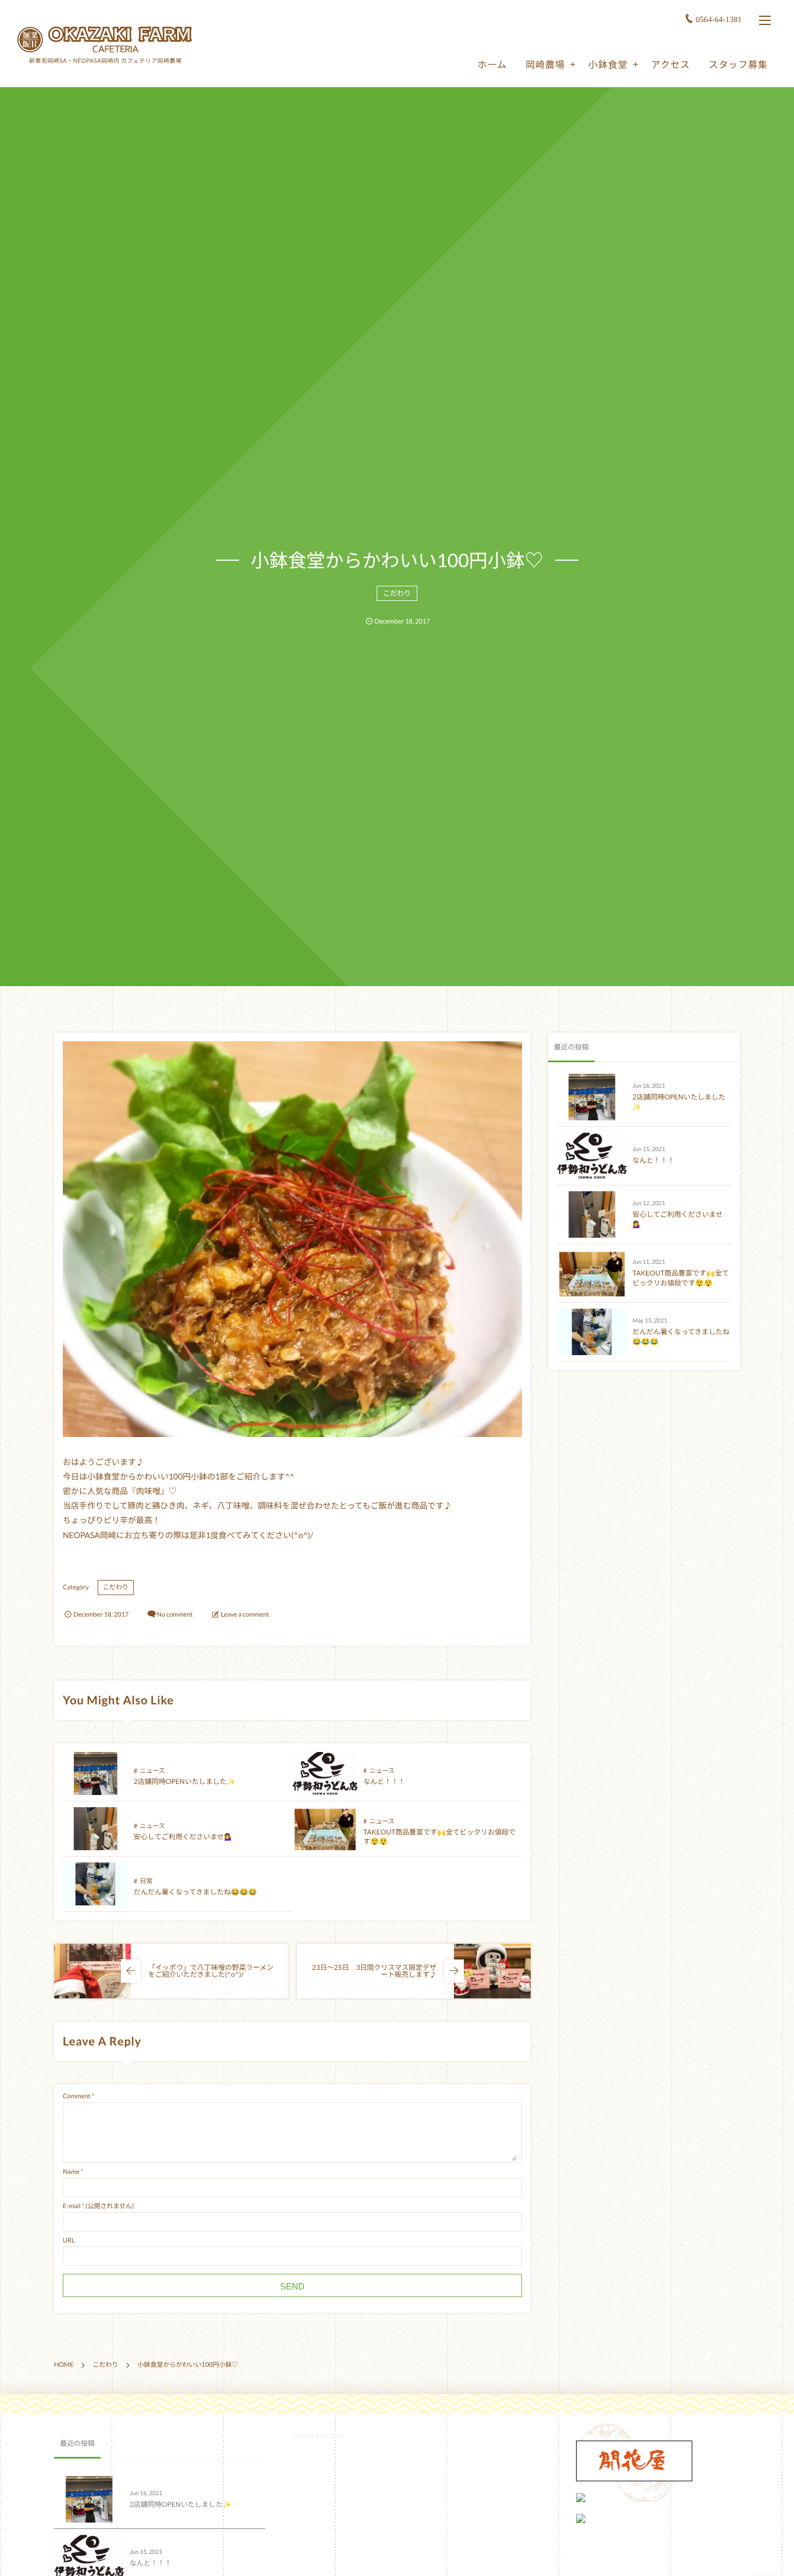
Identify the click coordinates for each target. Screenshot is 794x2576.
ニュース (152, 1771)
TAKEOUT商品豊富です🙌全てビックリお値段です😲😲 (681, 1278)
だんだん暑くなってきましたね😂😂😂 (195, 1892)
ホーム (492, 65)
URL (69, 2240)
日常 (146, 1881)
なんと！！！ (384, 1781)
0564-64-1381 (719, 20)
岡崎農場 (545, 65)
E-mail (71, 2206)
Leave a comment (245, 1615)
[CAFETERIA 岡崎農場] (105, 39)
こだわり (397, 593)
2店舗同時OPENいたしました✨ (185, 1781)
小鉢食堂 (608, 65)
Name (71, 2172)
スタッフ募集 (738, 65)
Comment (77, 2096)
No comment (175, 1615)
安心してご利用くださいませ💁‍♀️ (183, 1837)
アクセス (670, 65)
